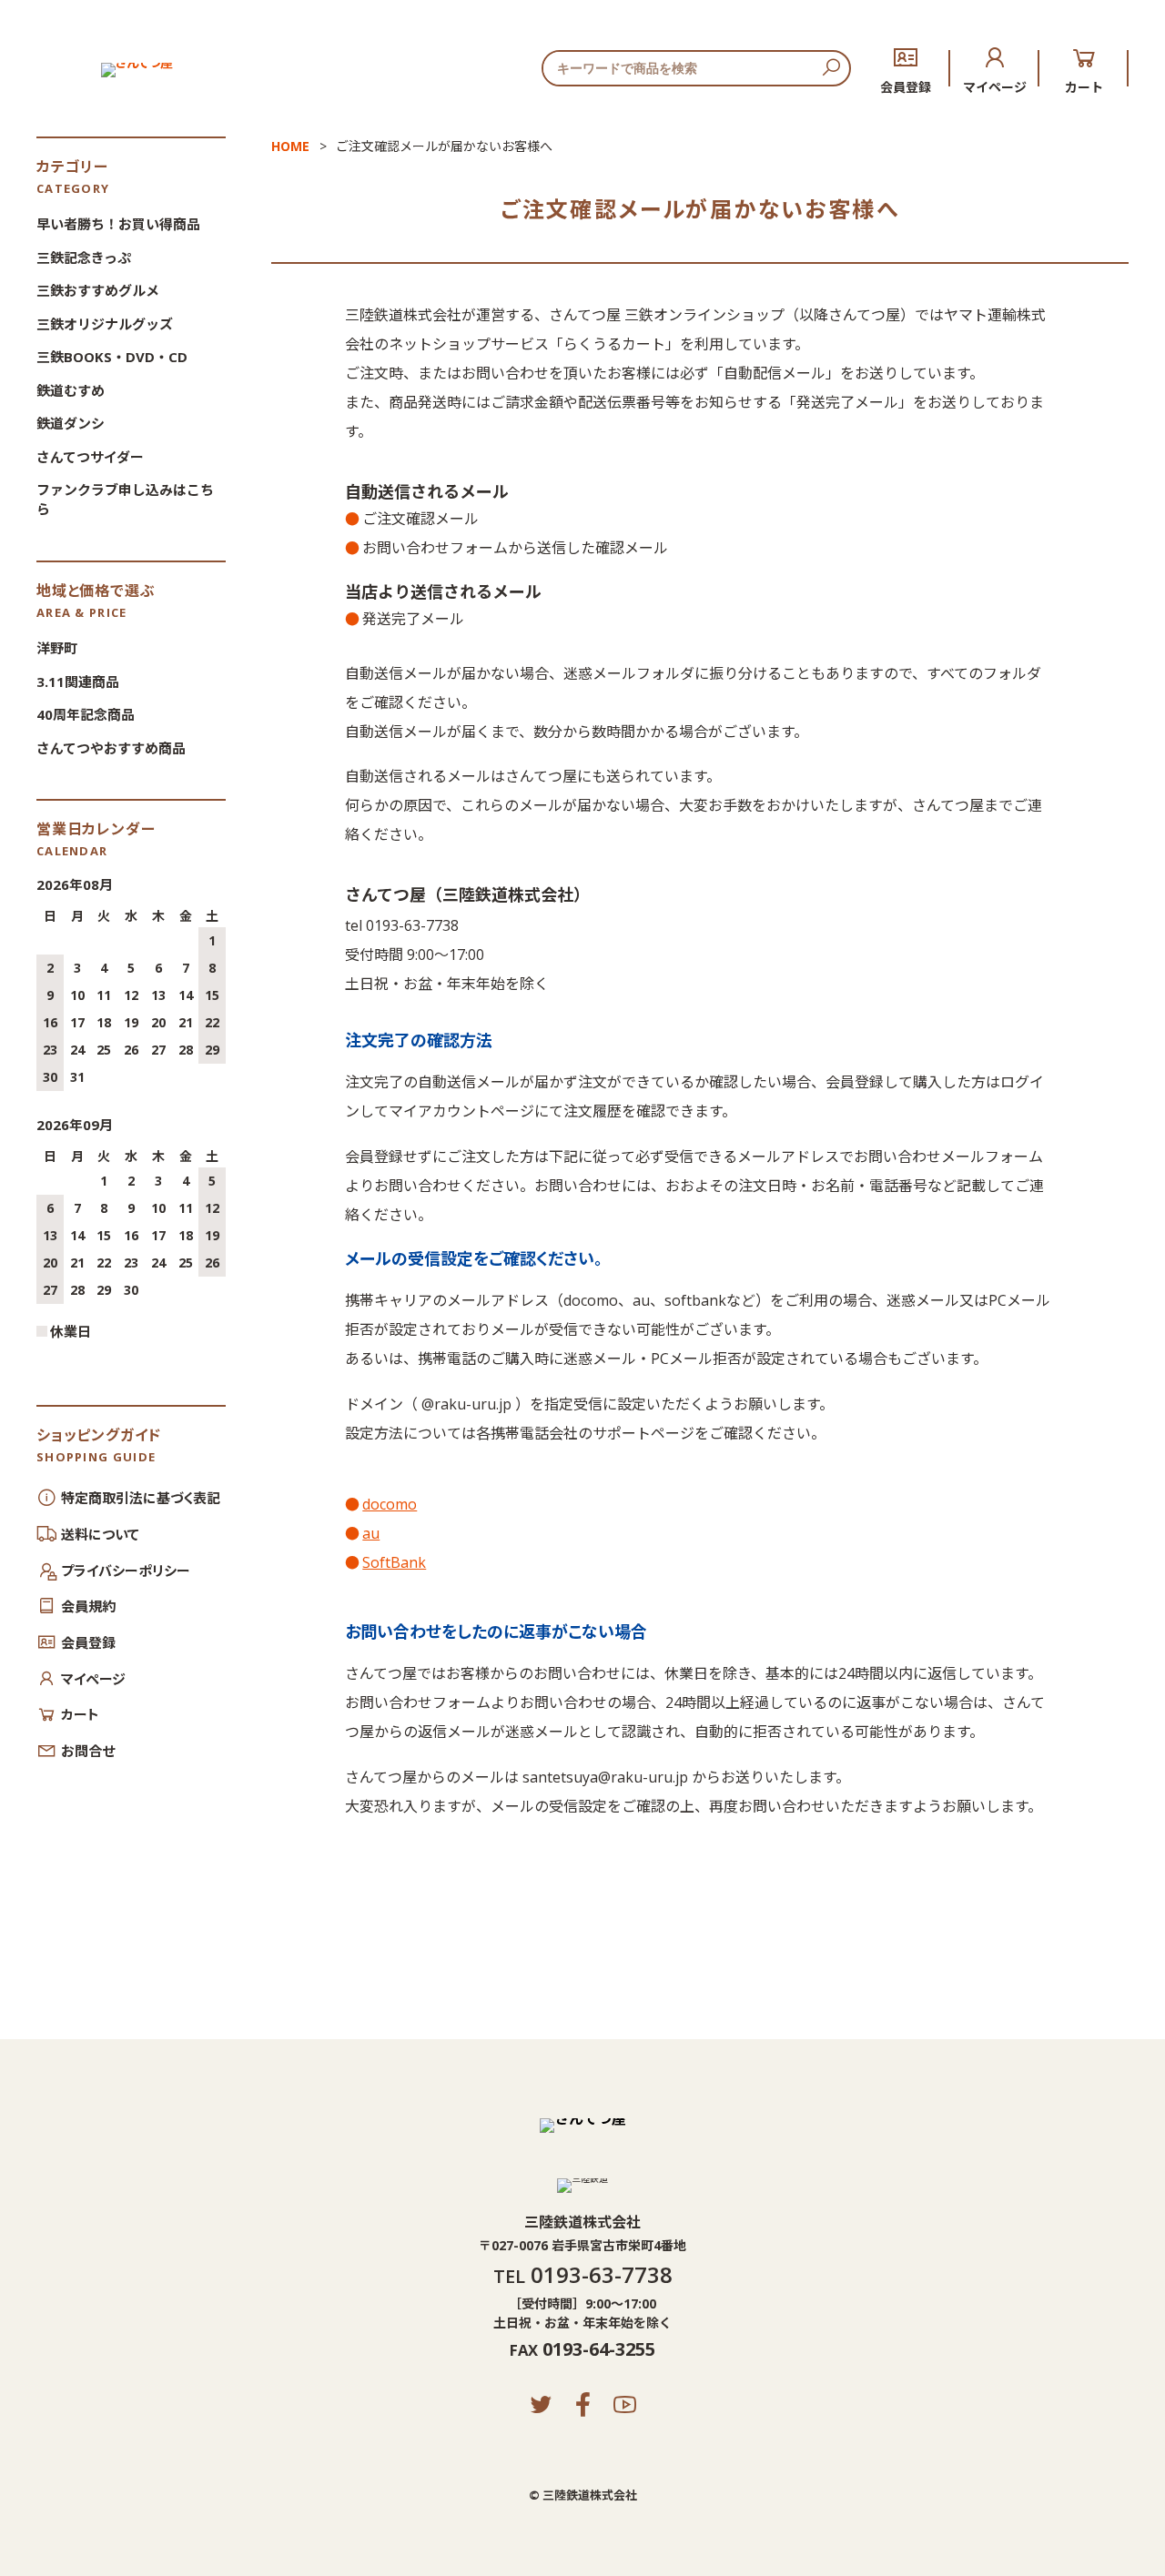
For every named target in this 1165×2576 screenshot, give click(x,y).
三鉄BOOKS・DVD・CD (112, 357)
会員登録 (906, 86)
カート (1084, 86)
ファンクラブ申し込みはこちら (125, 499)
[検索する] (831, 68)
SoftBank (394, 1562)
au (371, 1533)
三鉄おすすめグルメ (98, 290)
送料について (100, 1534)
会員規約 (88, 1606)
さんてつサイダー (90, 457)
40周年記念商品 (86, 714)
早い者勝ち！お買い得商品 (118, 224)
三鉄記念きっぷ (84, 258)
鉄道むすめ (71, 390)
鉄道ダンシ (71, 423)
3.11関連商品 (78, 682)
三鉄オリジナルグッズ (105, 324)
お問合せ (88, 1751)
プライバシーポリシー (126, 1571)
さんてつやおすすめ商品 (111, 748)
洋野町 (57, 648)
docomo (390, 1504)
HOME (290, 146)
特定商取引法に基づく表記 (141, 1498)
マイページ (995, 86)
